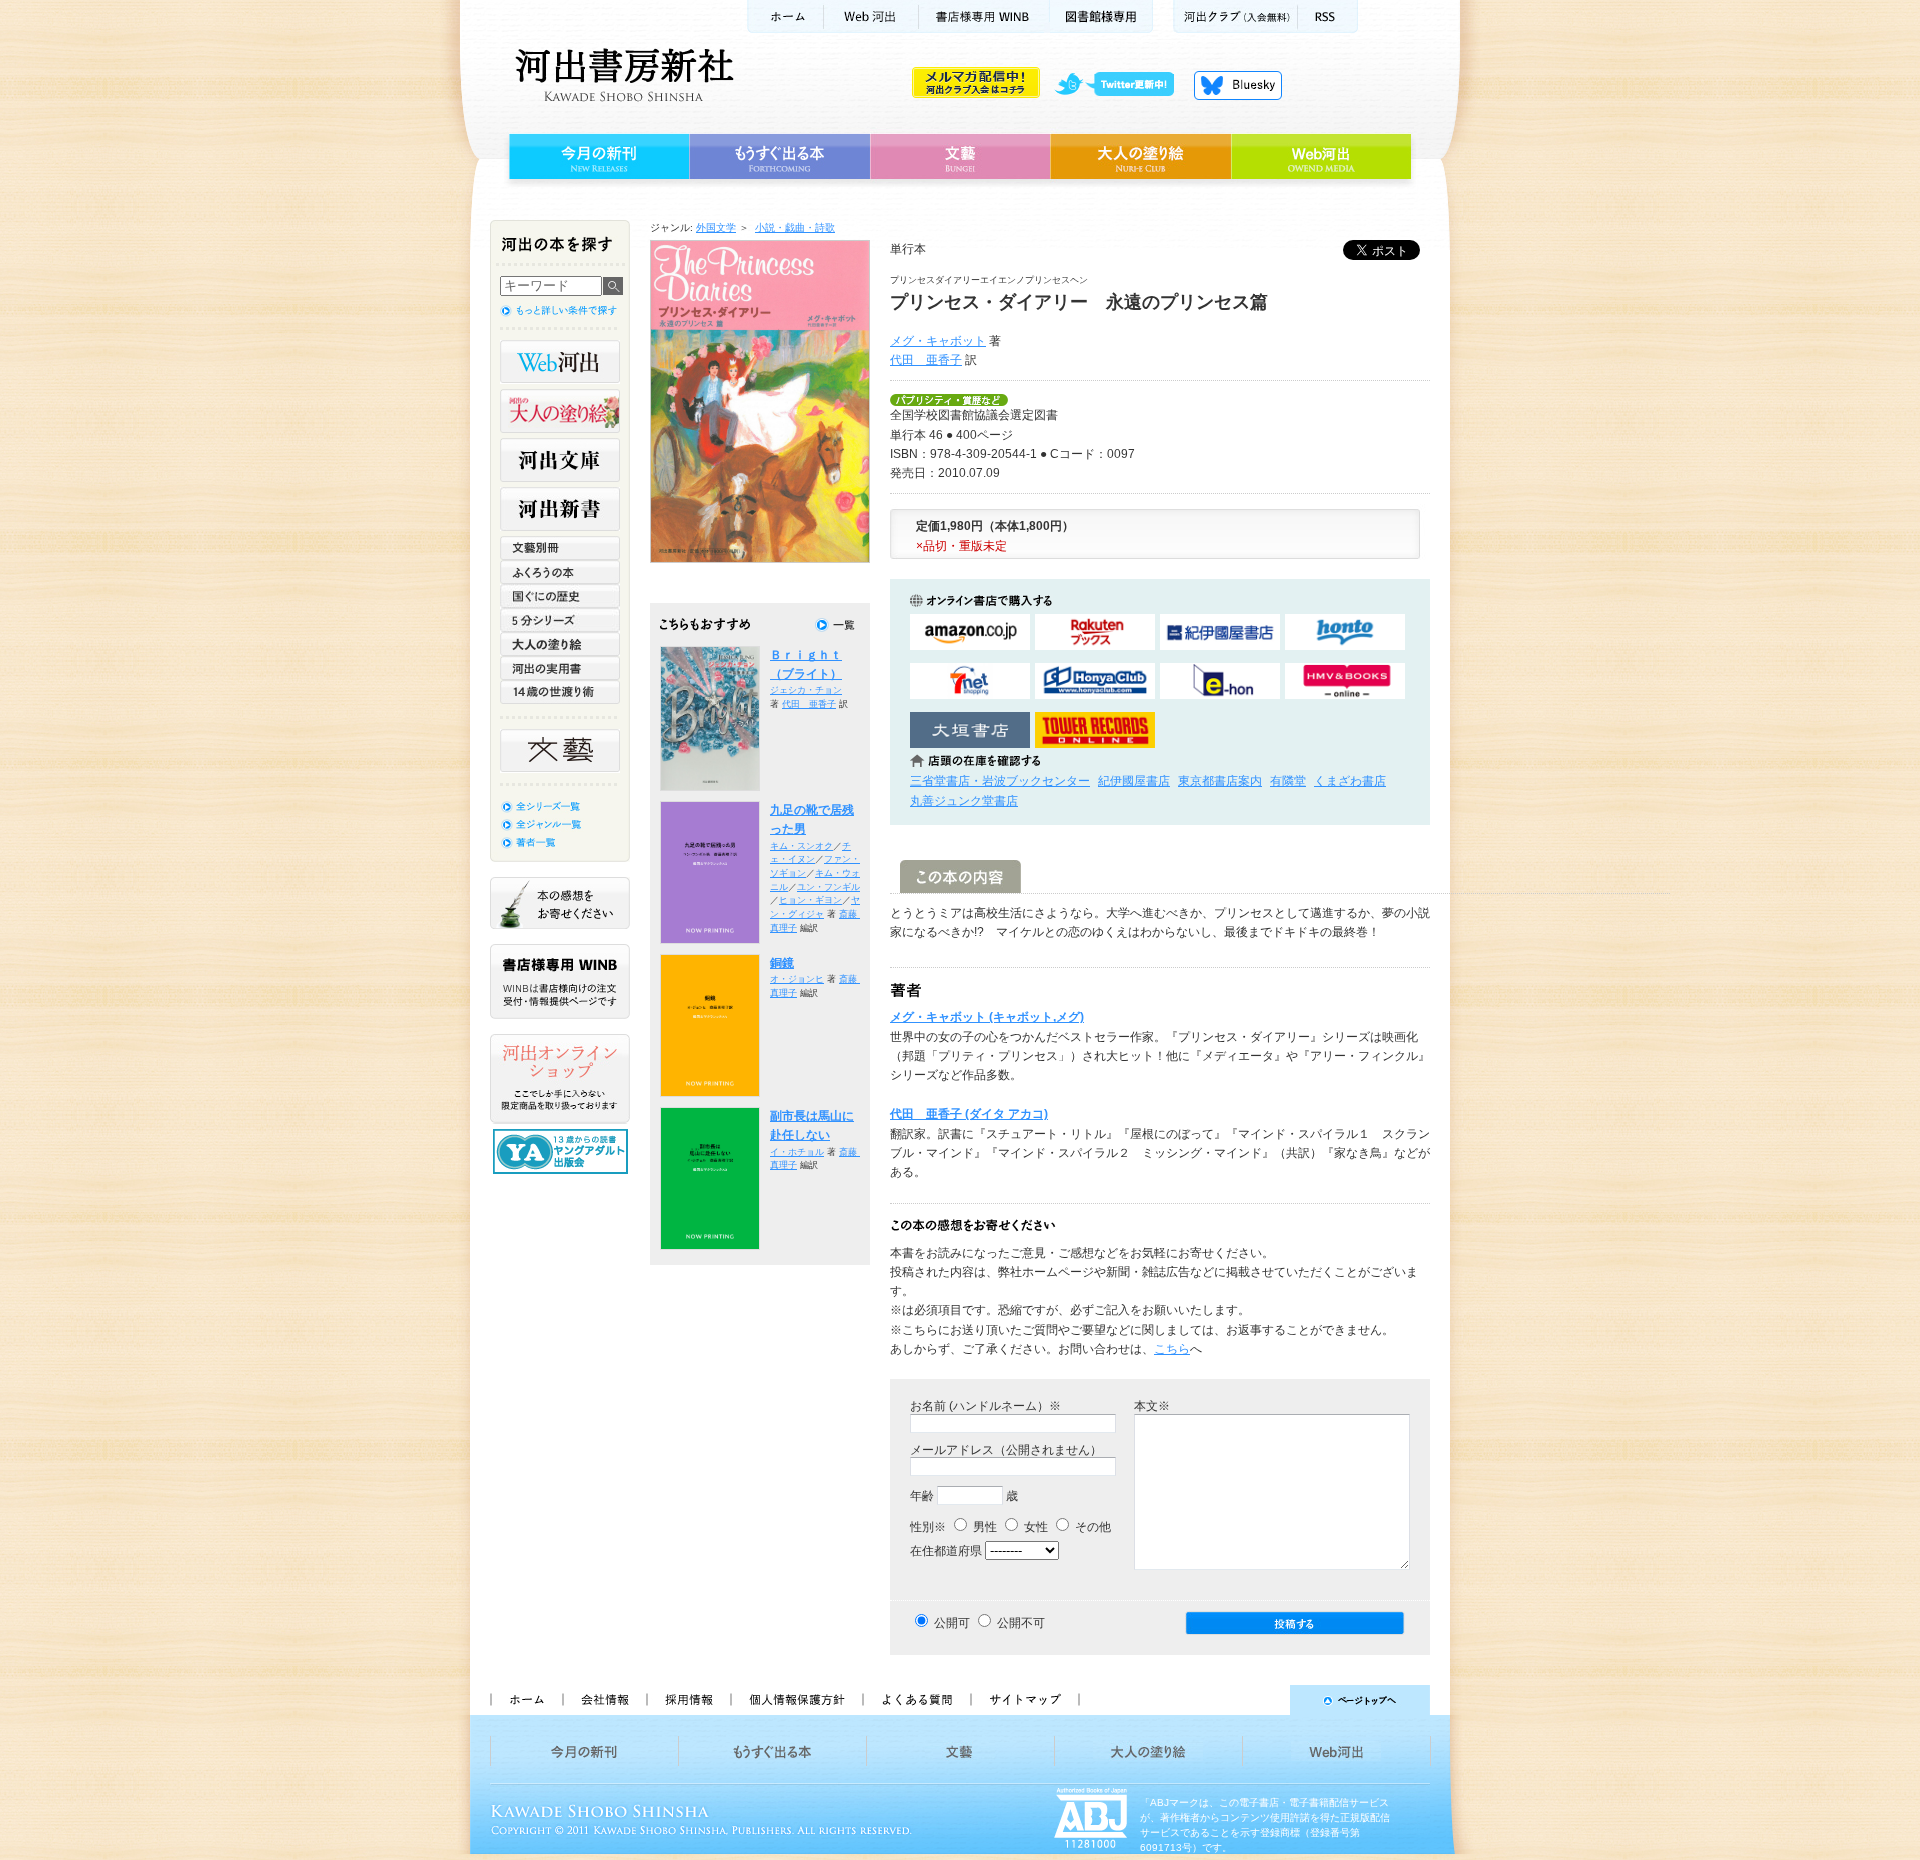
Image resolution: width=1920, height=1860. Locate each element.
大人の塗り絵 (1140, 157)
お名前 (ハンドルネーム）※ (985, 1406)
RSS (1328, 16)
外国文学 (716, 227)
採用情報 (688, 1700)
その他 (1091, 1527)
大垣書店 (970, 730)
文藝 (960, 157)
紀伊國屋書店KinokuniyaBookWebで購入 (1220, 632)
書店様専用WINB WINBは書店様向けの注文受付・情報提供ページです (560, 981)
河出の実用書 (560, 668)
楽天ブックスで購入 (1095, 632)
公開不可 (1021, 1623)
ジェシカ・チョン (806, 690)
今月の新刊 (596, 157)
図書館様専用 (1101, 16)
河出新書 (560, 509)
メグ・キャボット (938, 341)
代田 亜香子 (926, 360)
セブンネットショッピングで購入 (970, 681)
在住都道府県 (946, 1551)
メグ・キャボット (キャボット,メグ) (987, 1017)
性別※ (928, 1527)
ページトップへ (1263, 1700)
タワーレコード (1095, 730)
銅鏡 (782, 963)
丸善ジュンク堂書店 (964, 801)
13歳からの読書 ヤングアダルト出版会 (563, 1151)
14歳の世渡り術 (560, 692)
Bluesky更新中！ (1238, 85)
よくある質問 (916, 1700)
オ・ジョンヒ (797, 979)
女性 (1034, 1527)
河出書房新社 (621, 75)
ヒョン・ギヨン (810, 900)
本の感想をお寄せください (560, 903)
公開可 (952, 1623)
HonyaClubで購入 (1095, 681)
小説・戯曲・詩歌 (795, 227)
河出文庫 (560, 460)
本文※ (1152, 1406)
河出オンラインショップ (560, 1079)
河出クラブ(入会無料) (1235, 16)
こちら (1172, 1349)
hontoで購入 (1345, 632)
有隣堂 (1288, 781)
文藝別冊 (560, 548)
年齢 (922, 1496)
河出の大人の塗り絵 (560, 411)
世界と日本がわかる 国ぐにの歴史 (560, 596)
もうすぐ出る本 (779, 157)
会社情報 (604, 1700)
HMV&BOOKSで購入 (1345, 681)
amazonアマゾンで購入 (970, 632)
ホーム (785, 16)
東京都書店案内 (1220, 781)
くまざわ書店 (1350, 781)
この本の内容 (960, 876)
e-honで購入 (1220, 681)
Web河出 (871, 16)
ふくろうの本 (560, 572)
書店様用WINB (984, 16)
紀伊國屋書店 (1134, 781)
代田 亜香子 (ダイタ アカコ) (969, 1114)
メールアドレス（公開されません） (1006, 1450)
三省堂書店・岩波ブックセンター (1000, 781)
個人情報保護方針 (796, 1700)
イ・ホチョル (797, 1152)
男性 (983, 1527)
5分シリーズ (560, 620)
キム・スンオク (801, 846)
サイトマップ (1025, 1700)
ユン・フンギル (828, 887)
